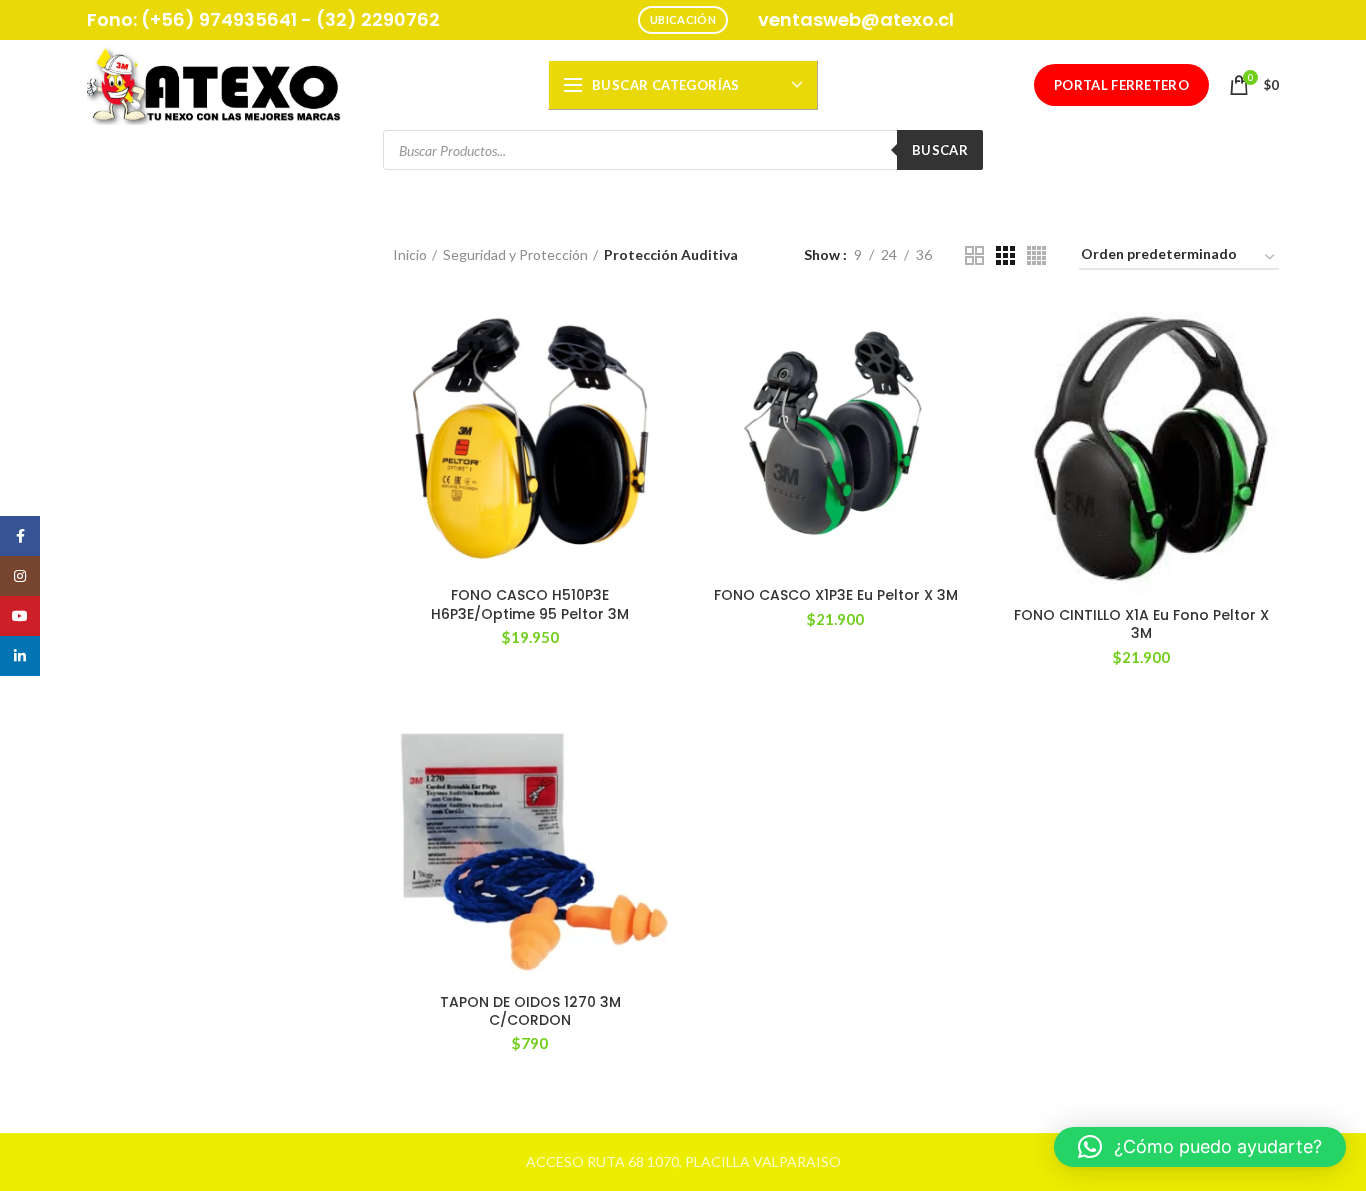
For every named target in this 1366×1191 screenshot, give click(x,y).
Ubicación (683, 19)
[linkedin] (20, 656)
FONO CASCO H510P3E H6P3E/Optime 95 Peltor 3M (530, 604)
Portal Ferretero (1121, 85)
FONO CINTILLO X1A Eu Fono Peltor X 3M (1141, 624)
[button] (1200, 1147)
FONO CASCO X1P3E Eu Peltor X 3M (836, 595)
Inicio (410, 254)
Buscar (940, 150)
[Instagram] (20, 576)
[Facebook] (20, 536)
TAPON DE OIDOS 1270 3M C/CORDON (530, 1011)
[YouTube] (20, 616)
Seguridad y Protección (515, 254)
